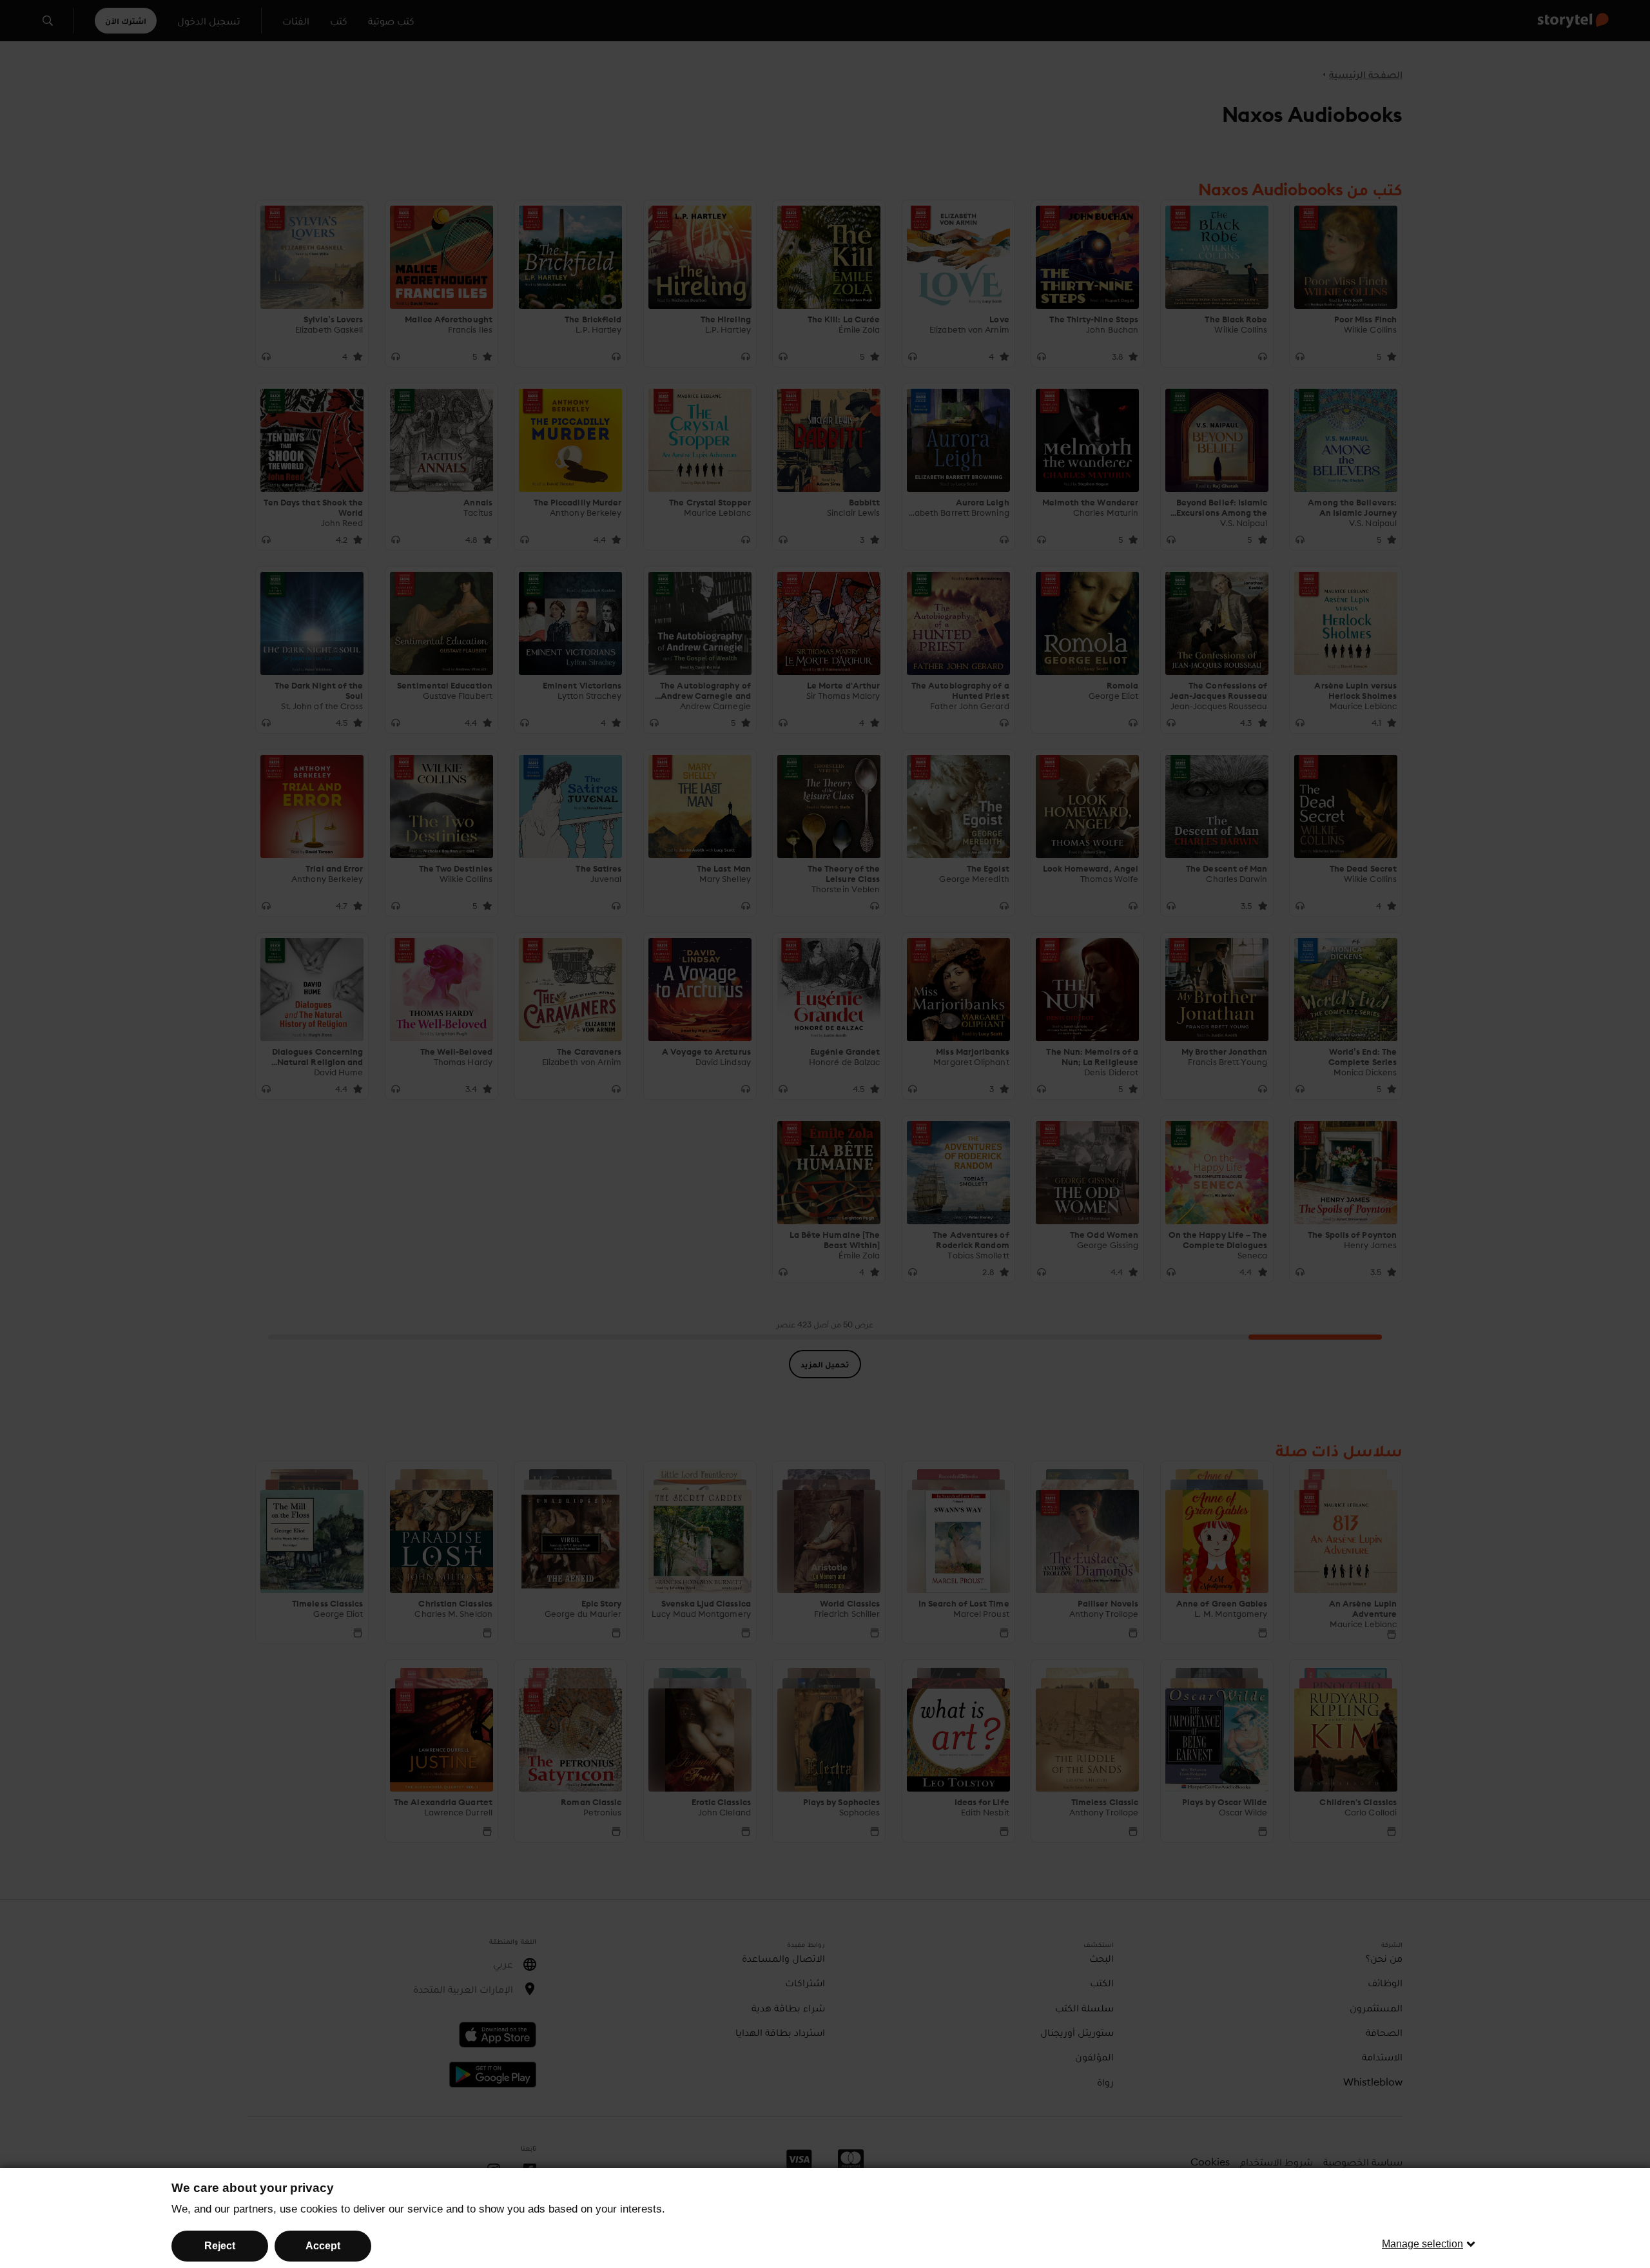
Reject (220, 2246)
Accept (323, 2246)
